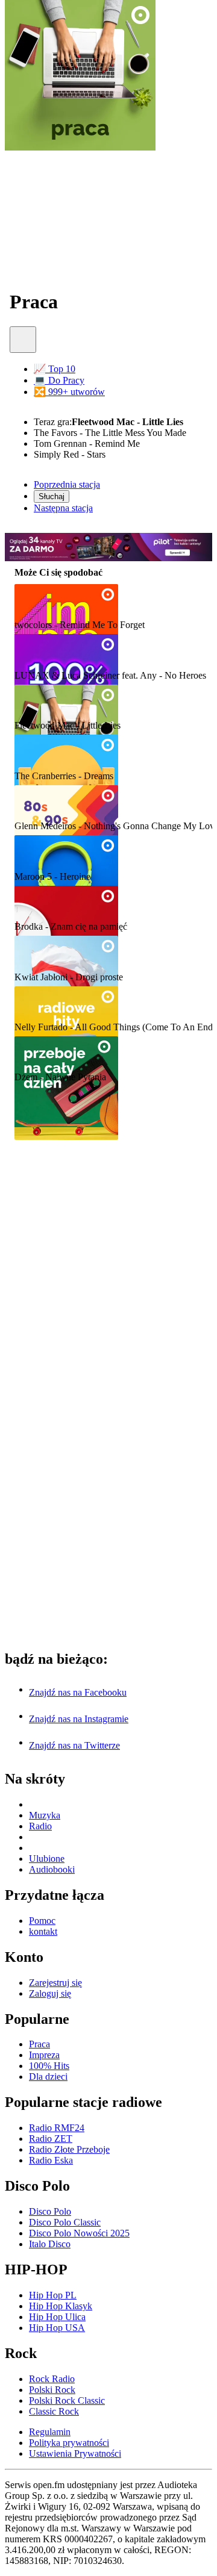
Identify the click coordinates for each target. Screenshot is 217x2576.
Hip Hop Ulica (57, 2317)
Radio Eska (51, 2160)
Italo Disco (50, 2244)
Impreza (35, 602)
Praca (29, 702)
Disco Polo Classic (65, 2222)
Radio (40, 1826)
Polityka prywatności (69, 2443)
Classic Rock (54, 2411)
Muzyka (45, 1815)
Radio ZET (51, 2139)
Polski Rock (52, 2390)
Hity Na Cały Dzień (63, 752)
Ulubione (47, 1859)
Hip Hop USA (57, 2328)
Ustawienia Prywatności (75, 2453)
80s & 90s (39, 803)
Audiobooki (52, 1869)
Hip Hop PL (53, 2295)
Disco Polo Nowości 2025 (79, 2233)
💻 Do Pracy (59, 380)
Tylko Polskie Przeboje (71, 954)
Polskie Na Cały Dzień (69, 903)
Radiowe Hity (49, 1003)
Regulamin (50, 2432)
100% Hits (41, 652)
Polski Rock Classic (67, 2400)
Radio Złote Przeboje (69, 2149)
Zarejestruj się (55, 1983)
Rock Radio (52, 2379)
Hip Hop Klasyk (61, 2306)
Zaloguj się (50, 1993)
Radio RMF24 (57, 2128)
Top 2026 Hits (49, 853)
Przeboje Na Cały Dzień (73, 1054)
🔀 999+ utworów (69, 392)
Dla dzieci (48, 2077)
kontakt (43, 1931)
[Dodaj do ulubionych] (23, 340)
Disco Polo (50, 2211)
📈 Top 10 (55, 369)
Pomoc (42, 1921)
